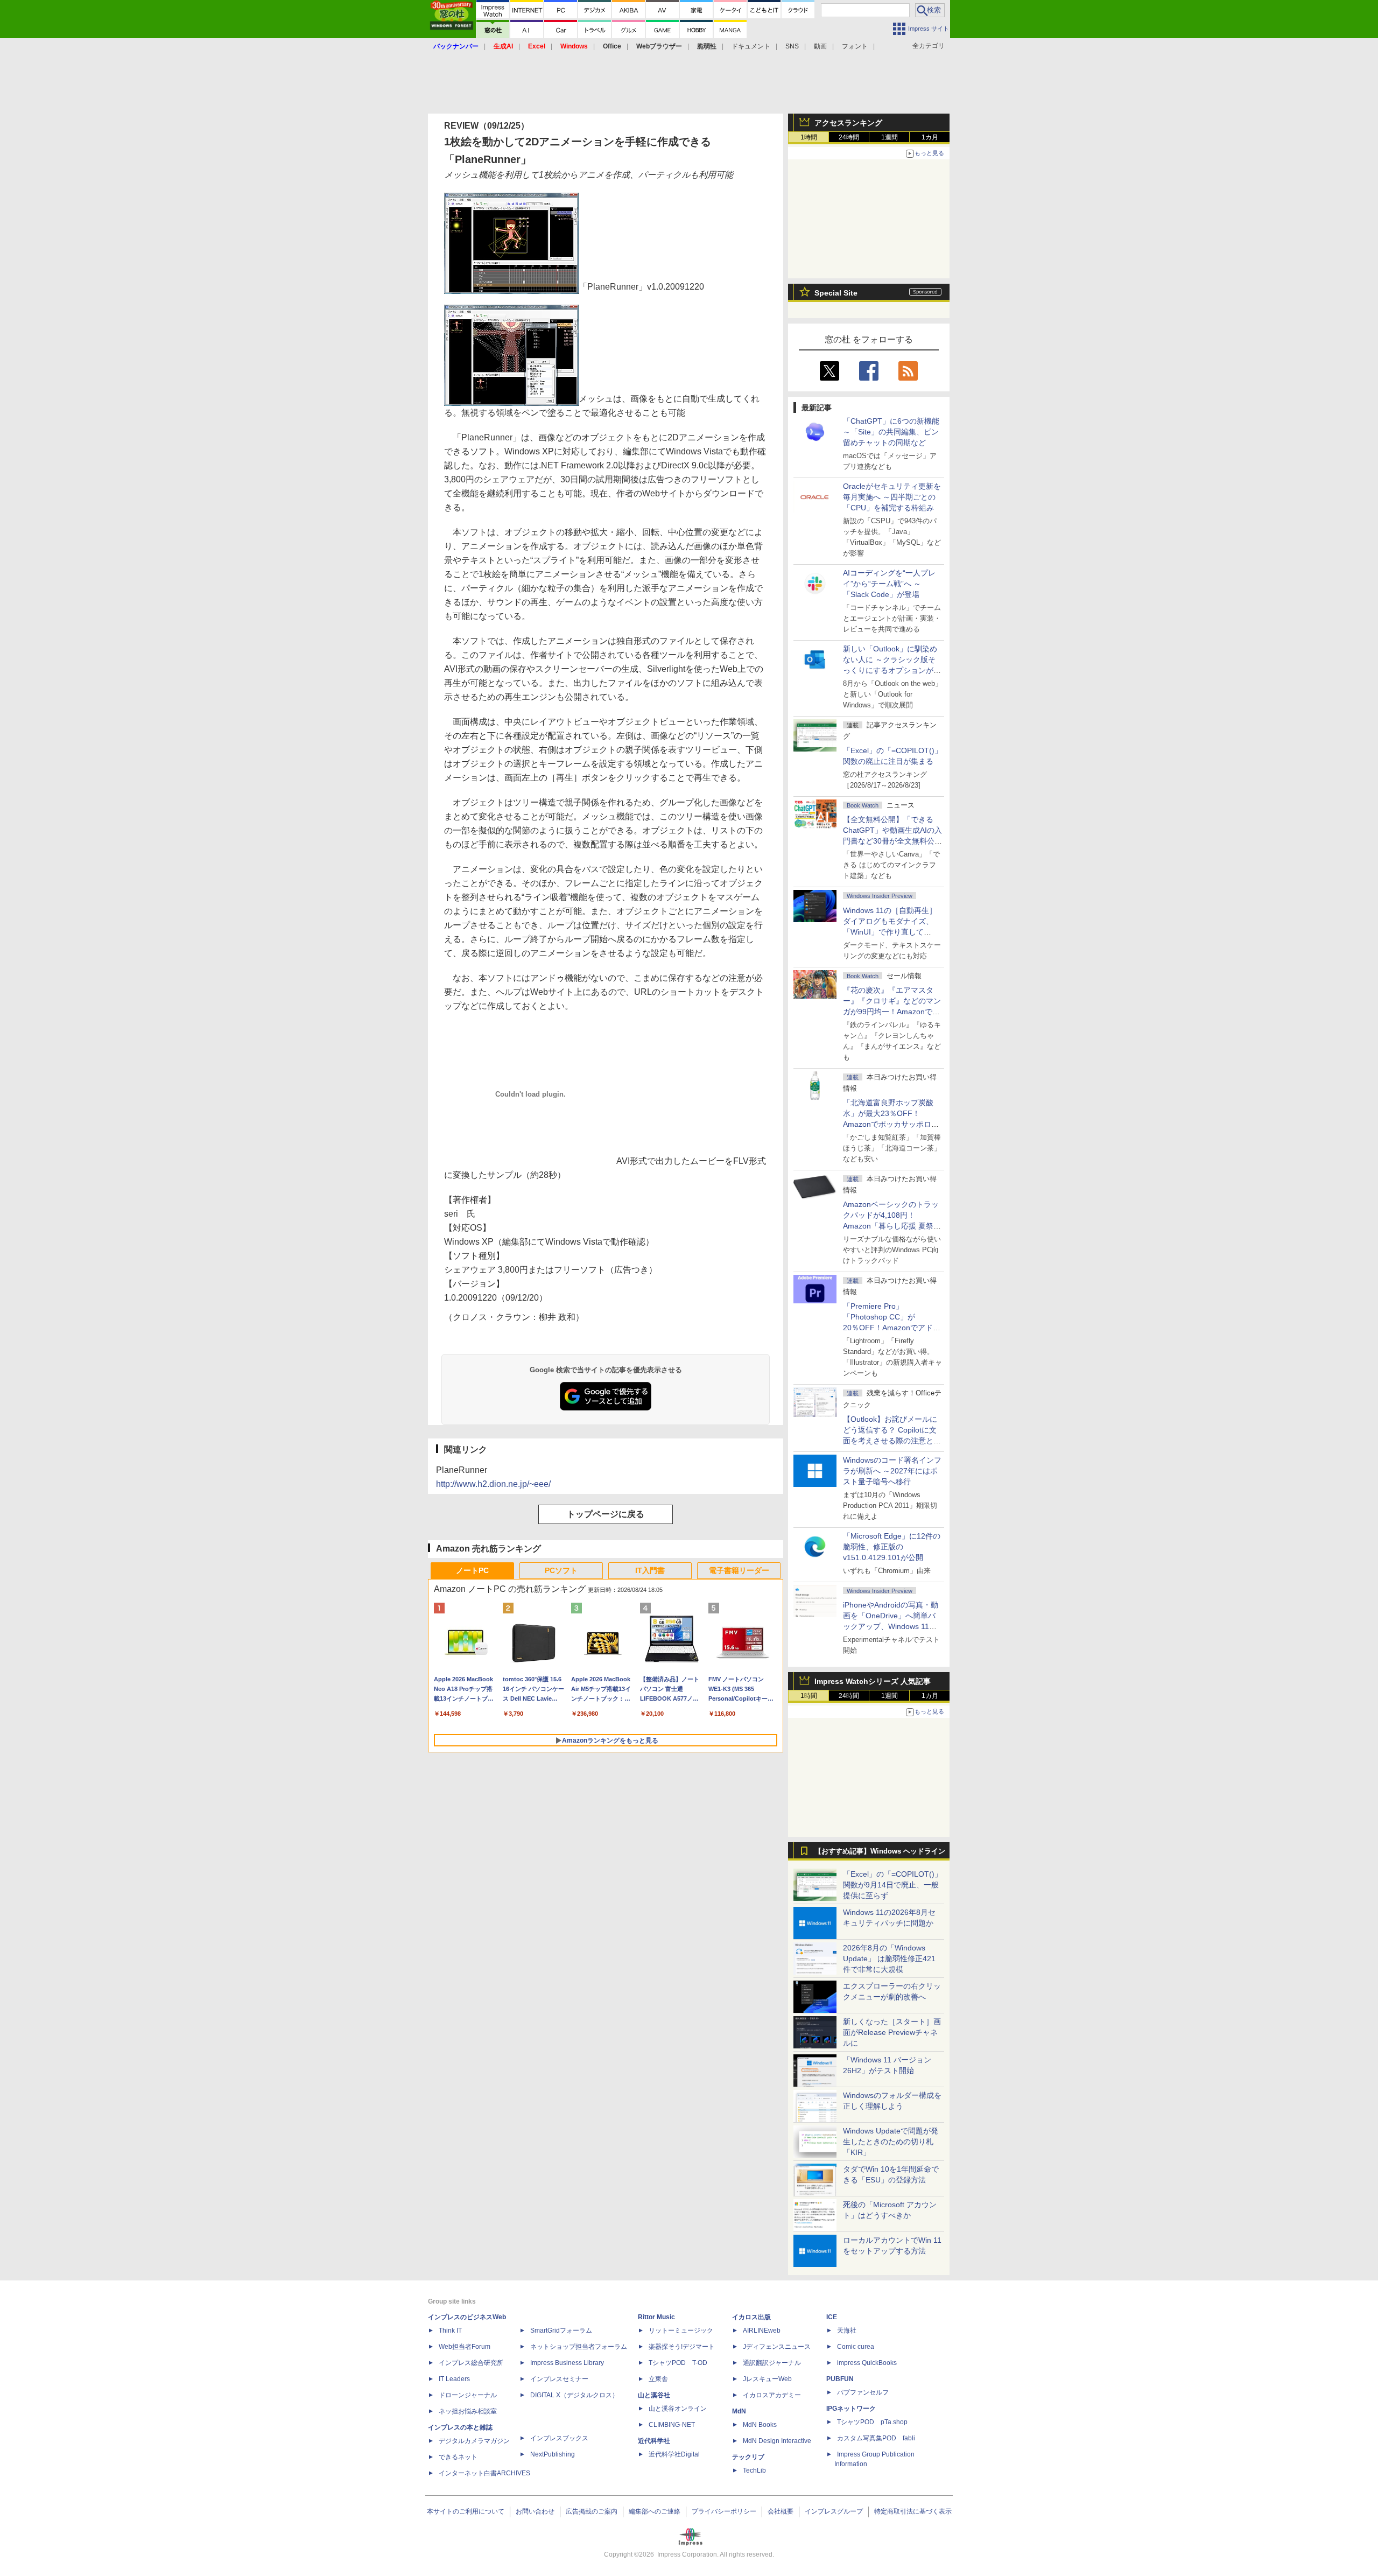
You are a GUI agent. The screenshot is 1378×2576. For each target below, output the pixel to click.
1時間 (809, 137)
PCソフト (561, 1570)
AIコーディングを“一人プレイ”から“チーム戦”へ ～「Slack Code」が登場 (889, 584)
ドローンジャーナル (468, 2395)
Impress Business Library (567, 2363)
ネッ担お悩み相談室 (468, 2411)
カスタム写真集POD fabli (876, 2438)
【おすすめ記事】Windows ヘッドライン (880, 1851)
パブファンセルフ (863, 2392)
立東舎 (658, 2379)
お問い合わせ (535, 2511)
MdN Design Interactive (777, 2441)
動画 (820, 46)
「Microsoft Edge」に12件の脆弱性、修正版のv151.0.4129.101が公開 (892, 1547)
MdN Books (760, 2425)
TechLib (754, 2470)
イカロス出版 (751, 2317)
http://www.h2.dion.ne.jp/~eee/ (493, 1484)
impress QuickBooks (867, 2363)
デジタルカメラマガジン (474, 2441)
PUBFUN (840, 2379)
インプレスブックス (559, 2438)
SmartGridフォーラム (561, 2331)
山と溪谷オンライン (678, 2409)
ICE (832, 2317)
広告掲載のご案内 (592, 2511)
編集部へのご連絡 (655, 2511)
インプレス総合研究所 (471, 2363)
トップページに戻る (606, 1514)
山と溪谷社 (654, 2395)
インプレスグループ (834, 2511)
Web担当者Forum (465, 2347)
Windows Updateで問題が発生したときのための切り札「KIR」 (891, 2142)
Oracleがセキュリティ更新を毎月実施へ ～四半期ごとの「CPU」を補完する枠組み (892, 497)
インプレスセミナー (559, 2379)
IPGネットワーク (851, 2409)
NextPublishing (553, 2454)
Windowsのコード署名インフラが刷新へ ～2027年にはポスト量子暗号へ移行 (892, 1471)
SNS (792, 46)
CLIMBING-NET (672, 2425)
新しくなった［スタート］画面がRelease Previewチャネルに (892, 2032)
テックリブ (748, 2457)
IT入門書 (650, 1570)
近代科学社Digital (674, 2454)
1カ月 (930, 137)
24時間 (849, 137)
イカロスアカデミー (772, 2395)
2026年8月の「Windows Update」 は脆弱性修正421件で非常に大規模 (889, 1959)
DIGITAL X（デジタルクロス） (574, 2395)
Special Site (836, 293)
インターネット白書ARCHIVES (484, 2473)
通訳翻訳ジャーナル (772, 2363)
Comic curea (856, 2347)
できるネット (458, 2457)
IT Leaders (454, 2379)
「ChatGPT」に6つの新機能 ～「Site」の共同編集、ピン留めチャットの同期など (891, 432)
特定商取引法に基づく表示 (913, 2511)
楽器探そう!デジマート (682, 2347)
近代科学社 (654, 2441)
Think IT (450, 2331)
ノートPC (472, 1570)
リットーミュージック (681, 2331)
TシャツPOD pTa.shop (872, 2422)
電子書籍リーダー (739, 1570)
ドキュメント (751, 46)
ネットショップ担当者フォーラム (579, 2347)
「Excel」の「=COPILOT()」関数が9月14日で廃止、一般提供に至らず (892, 1885)
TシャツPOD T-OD (678, 2363)
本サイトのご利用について (466, 2511)
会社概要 (781, 2511)
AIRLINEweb (762, 2331)
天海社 (847, 2331)
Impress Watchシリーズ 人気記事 (873, 1681)
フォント (855, 46)
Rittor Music (656, 2317)
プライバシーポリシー (724, 2511)
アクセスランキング (848, 123)
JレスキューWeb (767, 2379)
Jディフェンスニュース (777, 2347)
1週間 (890, 137)
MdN (739, 2411)
